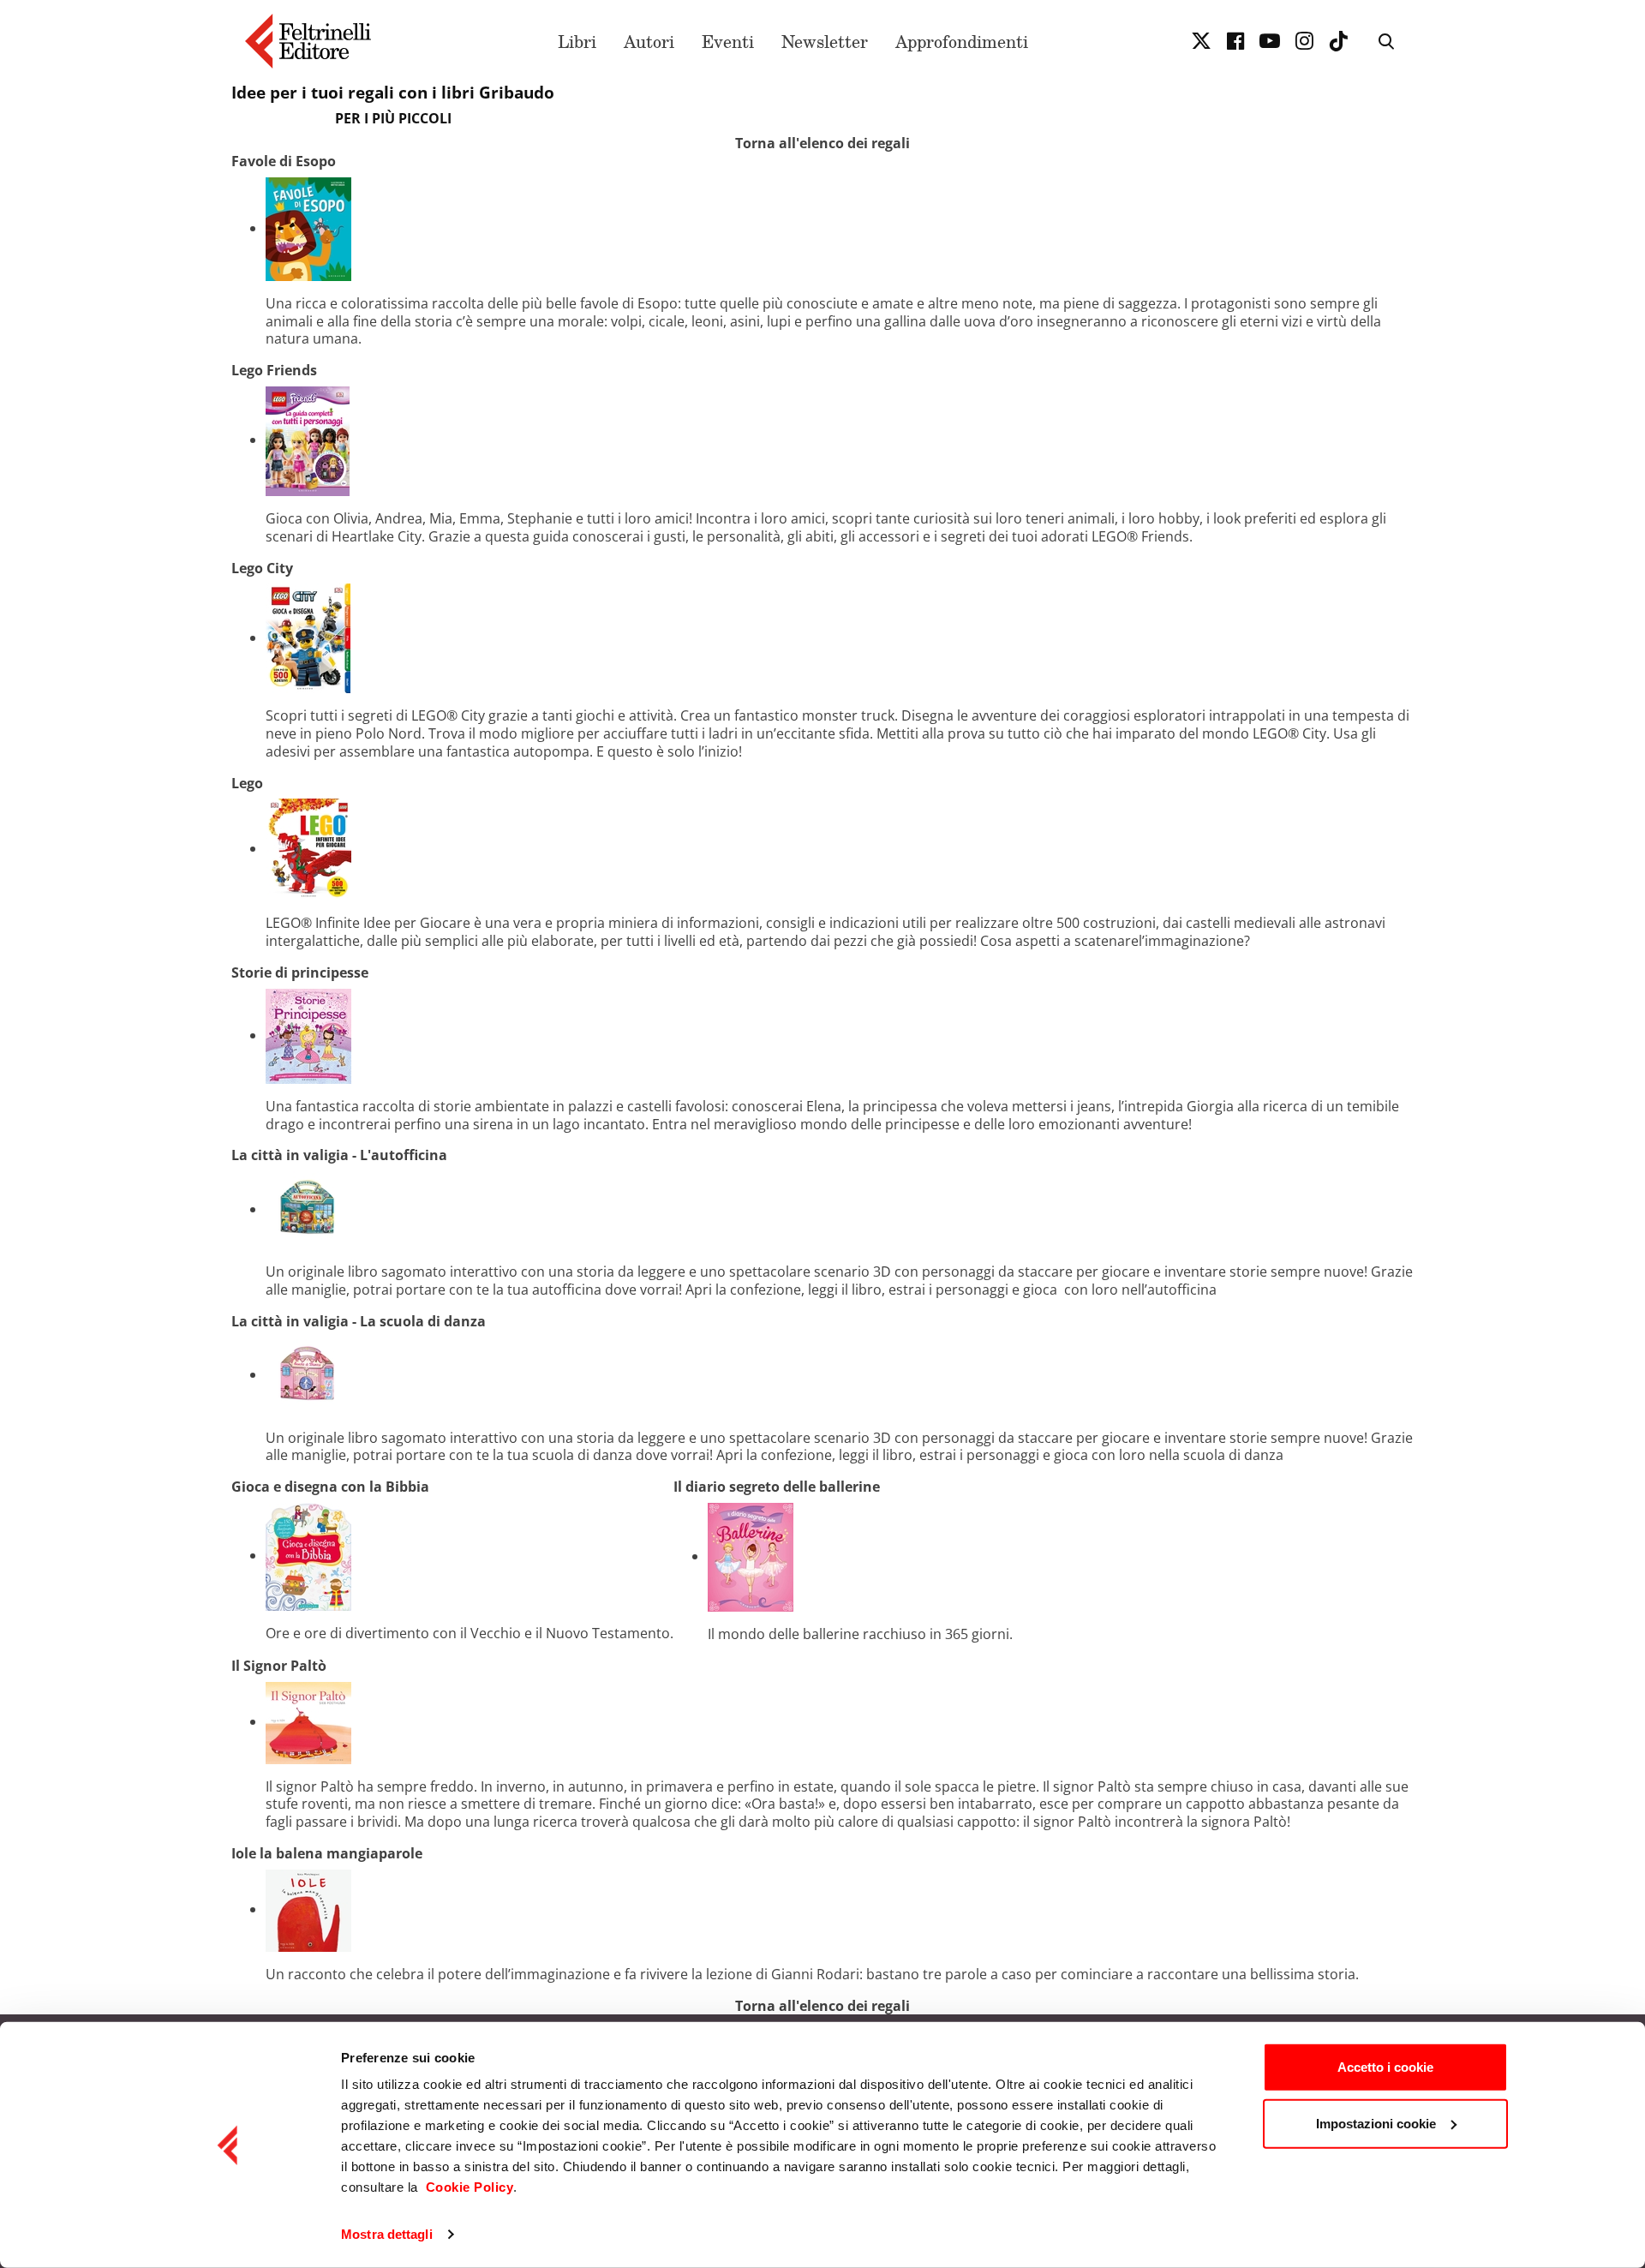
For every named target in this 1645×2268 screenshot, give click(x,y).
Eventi (728, 41)
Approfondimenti (962, 41)
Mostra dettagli (387, 2234)
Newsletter (825, 41)
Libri (577, 41)
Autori (649, 41)
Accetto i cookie (1385, 2067)
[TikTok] (1338, 41)
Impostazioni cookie (1376, 2123)
